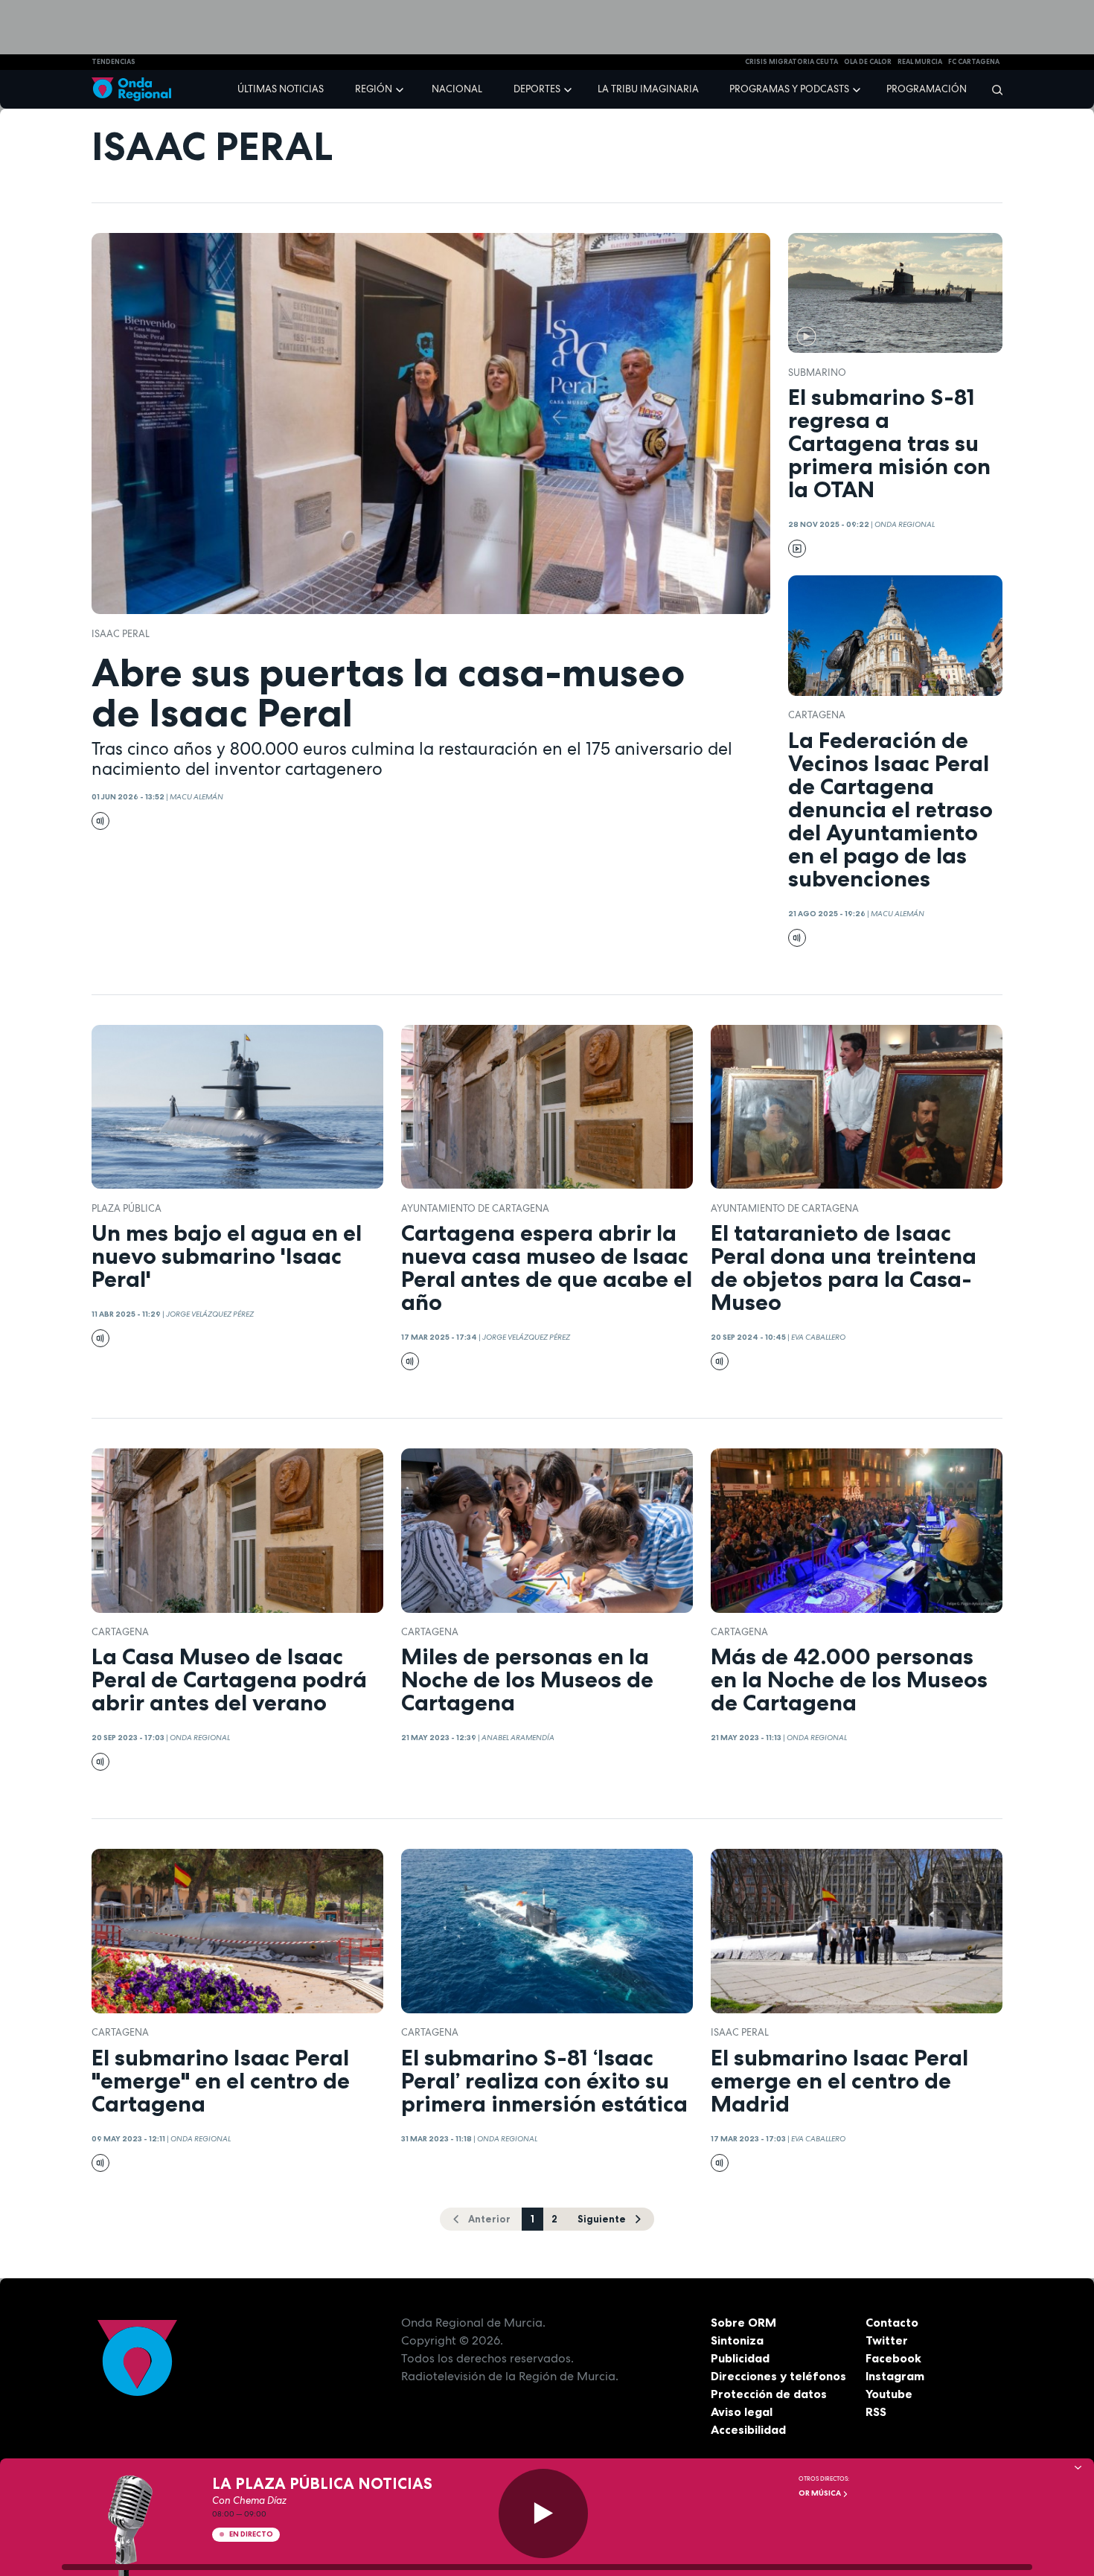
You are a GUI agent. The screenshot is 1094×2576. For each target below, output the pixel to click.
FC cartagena (974, 62)
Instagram (895, 2376)
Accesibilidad (748, 2429)
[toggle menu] (401, 89)
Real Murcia (920, 62)
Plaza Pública (127, 1208)
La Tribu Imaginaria (648, 89)
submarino (817, 373)
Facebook (893, 2358)
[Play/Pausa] (543, 2513)
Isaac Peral (121, 634)
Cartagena (817, 715)
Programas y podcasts (789, 89)
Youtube (889, 2394)
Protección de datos (769, 2394)
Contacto (892, 2322)
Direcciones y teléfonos (778, 2376)
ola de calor (868, 62)
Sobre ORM (743, 2322)
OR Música (820, 2493)
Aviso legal (742, 2412)
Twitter (887, 2340)
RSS (876, 2412)
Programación (927, 89)
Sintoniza (737, 2340)
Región (374, 89)
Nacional (457, 89)
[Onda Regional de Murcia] (131, 90)
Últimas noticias (281, 89)
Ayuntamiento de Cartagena (475, 1208)
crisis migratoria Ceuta (791, 62)
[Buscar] (992, 89)
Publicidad (740, 2358)
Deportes (537, 89)
